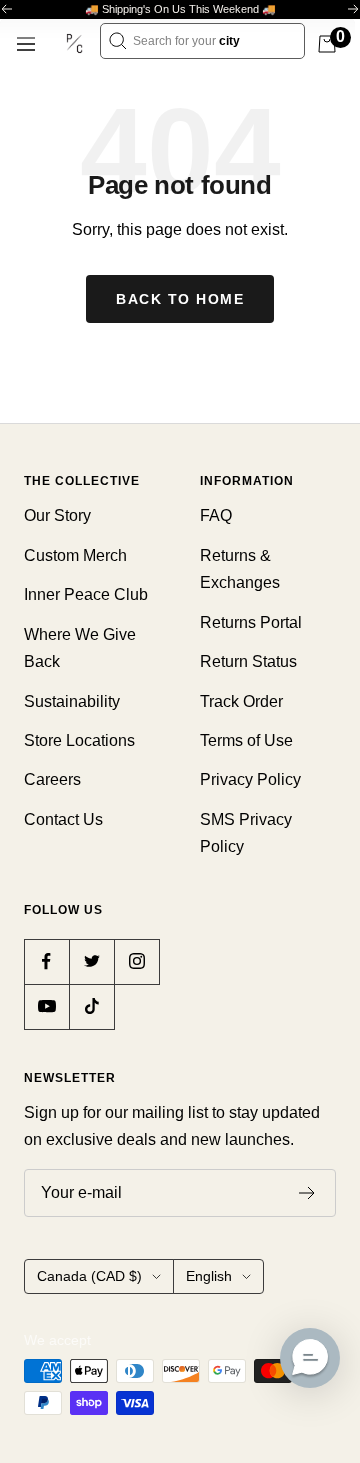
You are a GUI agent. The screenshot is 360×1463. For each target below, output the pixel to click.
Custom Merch (75, 555)
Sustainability (72, 701)
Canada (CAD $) (89, 1276)
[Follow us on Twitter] (91, 961)
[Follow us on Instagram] (136, 961)
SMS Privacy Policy (246, 833)
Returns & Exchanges (240, 569)
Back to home (180, 299)
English (209, 1276)
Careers (52, 779)
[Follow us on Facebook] (46, 961)
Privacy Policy (250, 779)
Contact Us (63, 819)
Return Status (248, 661)
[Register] (307, 1193)
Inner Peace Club (86, 594)
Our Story (57, 515)
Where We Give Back (80, 648)
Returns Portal (251, 622)
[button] (310, 1358)
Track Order (241, 701)
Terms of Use (246, 740)
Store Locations (79, 740)
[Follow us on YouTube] (46, 1006)
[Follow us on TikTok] (91, 1006)
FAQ (216, 515)
